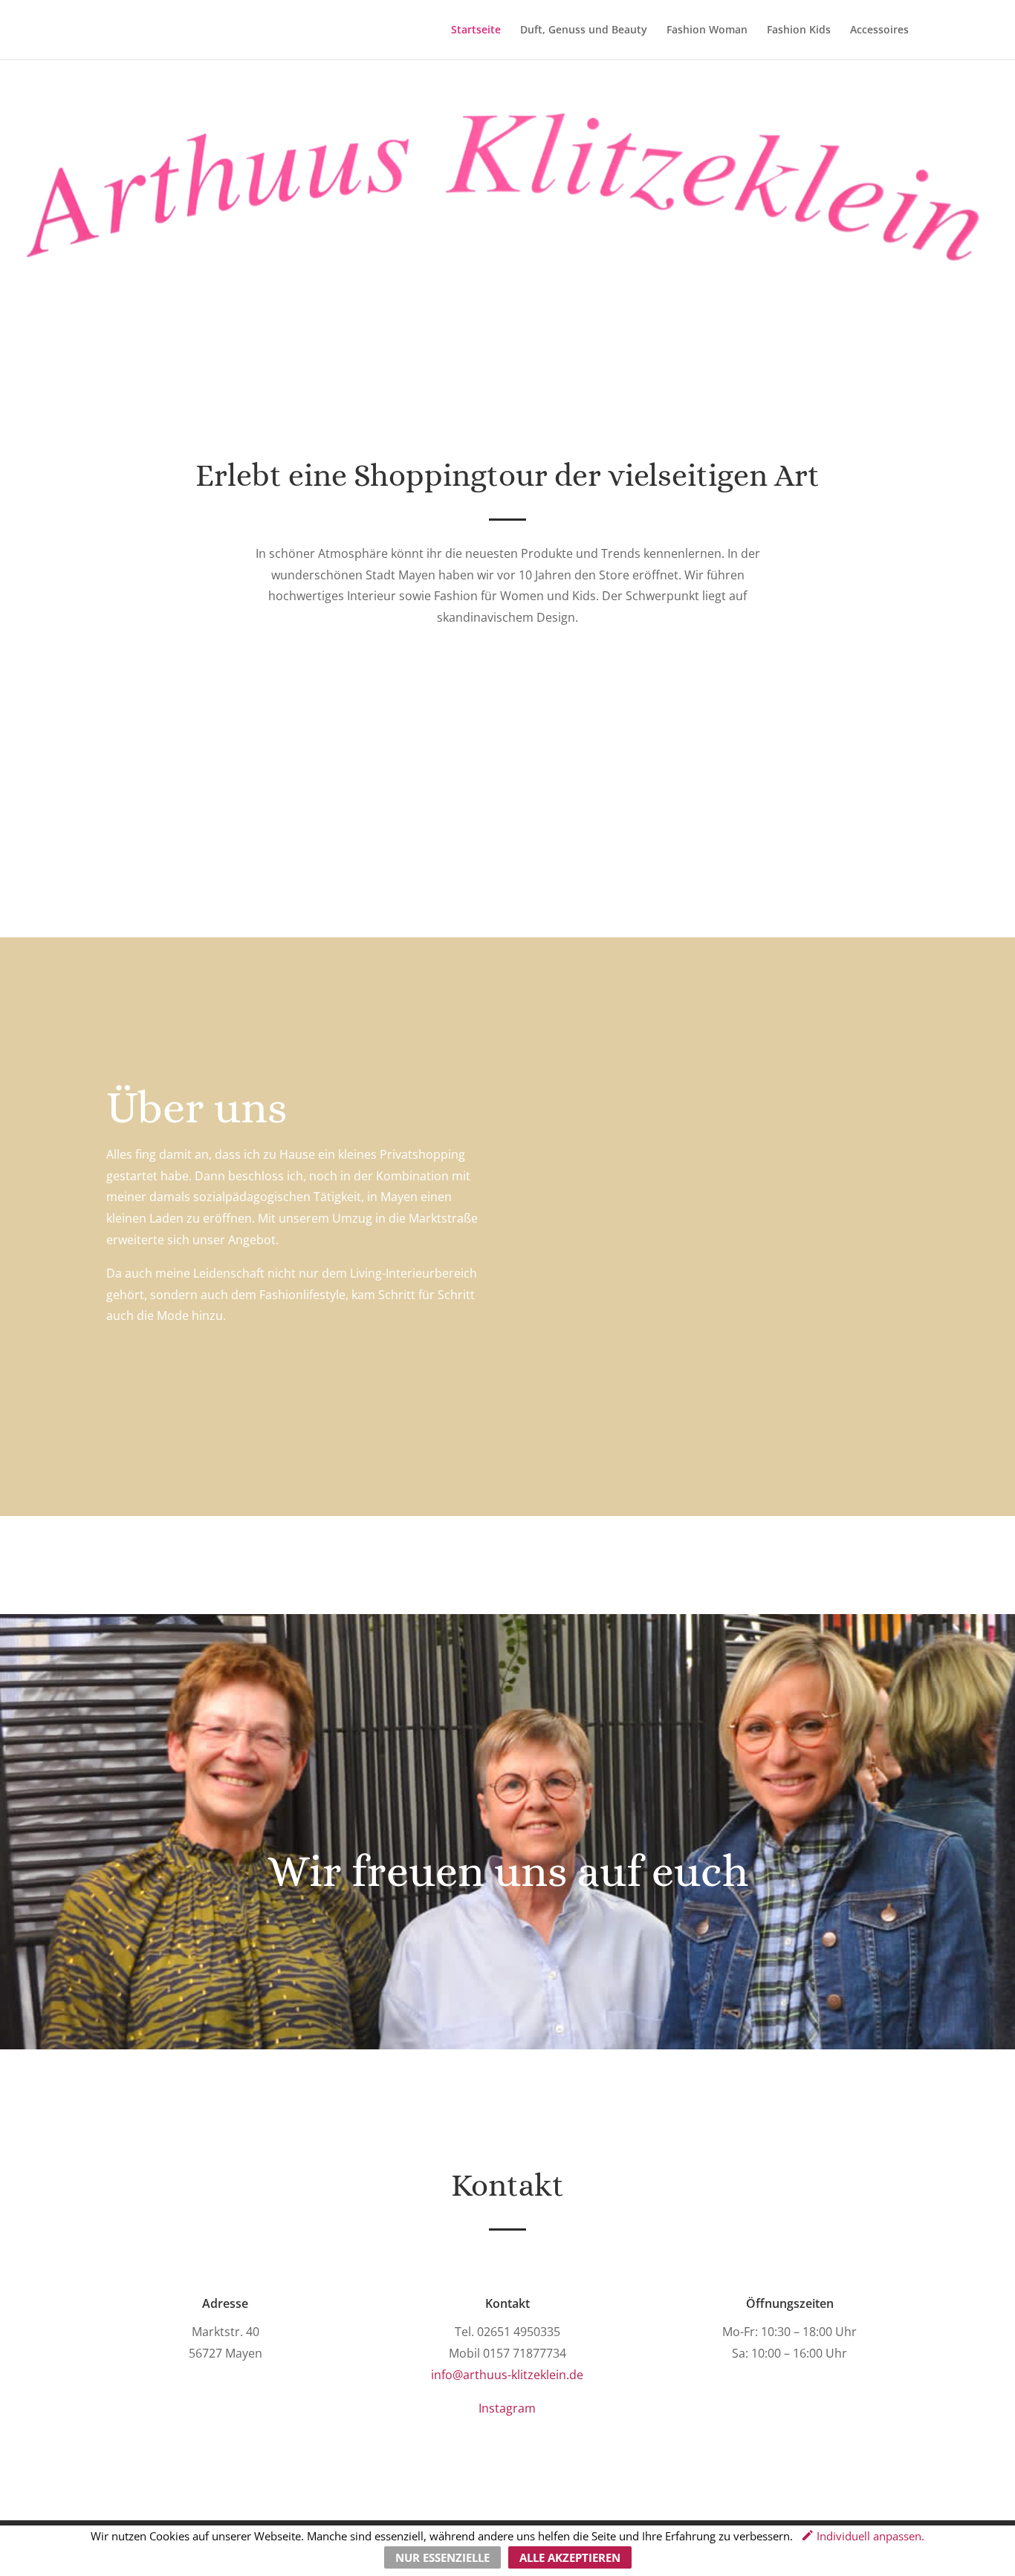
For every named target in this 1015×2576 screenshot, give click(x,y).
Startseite (476, 30)
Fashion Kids (799, 30)
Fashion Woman (707, 30)
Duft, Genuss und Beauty (584, 30)
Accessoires (879, 30)
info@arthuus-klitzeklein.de (507, 2375)
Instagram (507, 2408)
